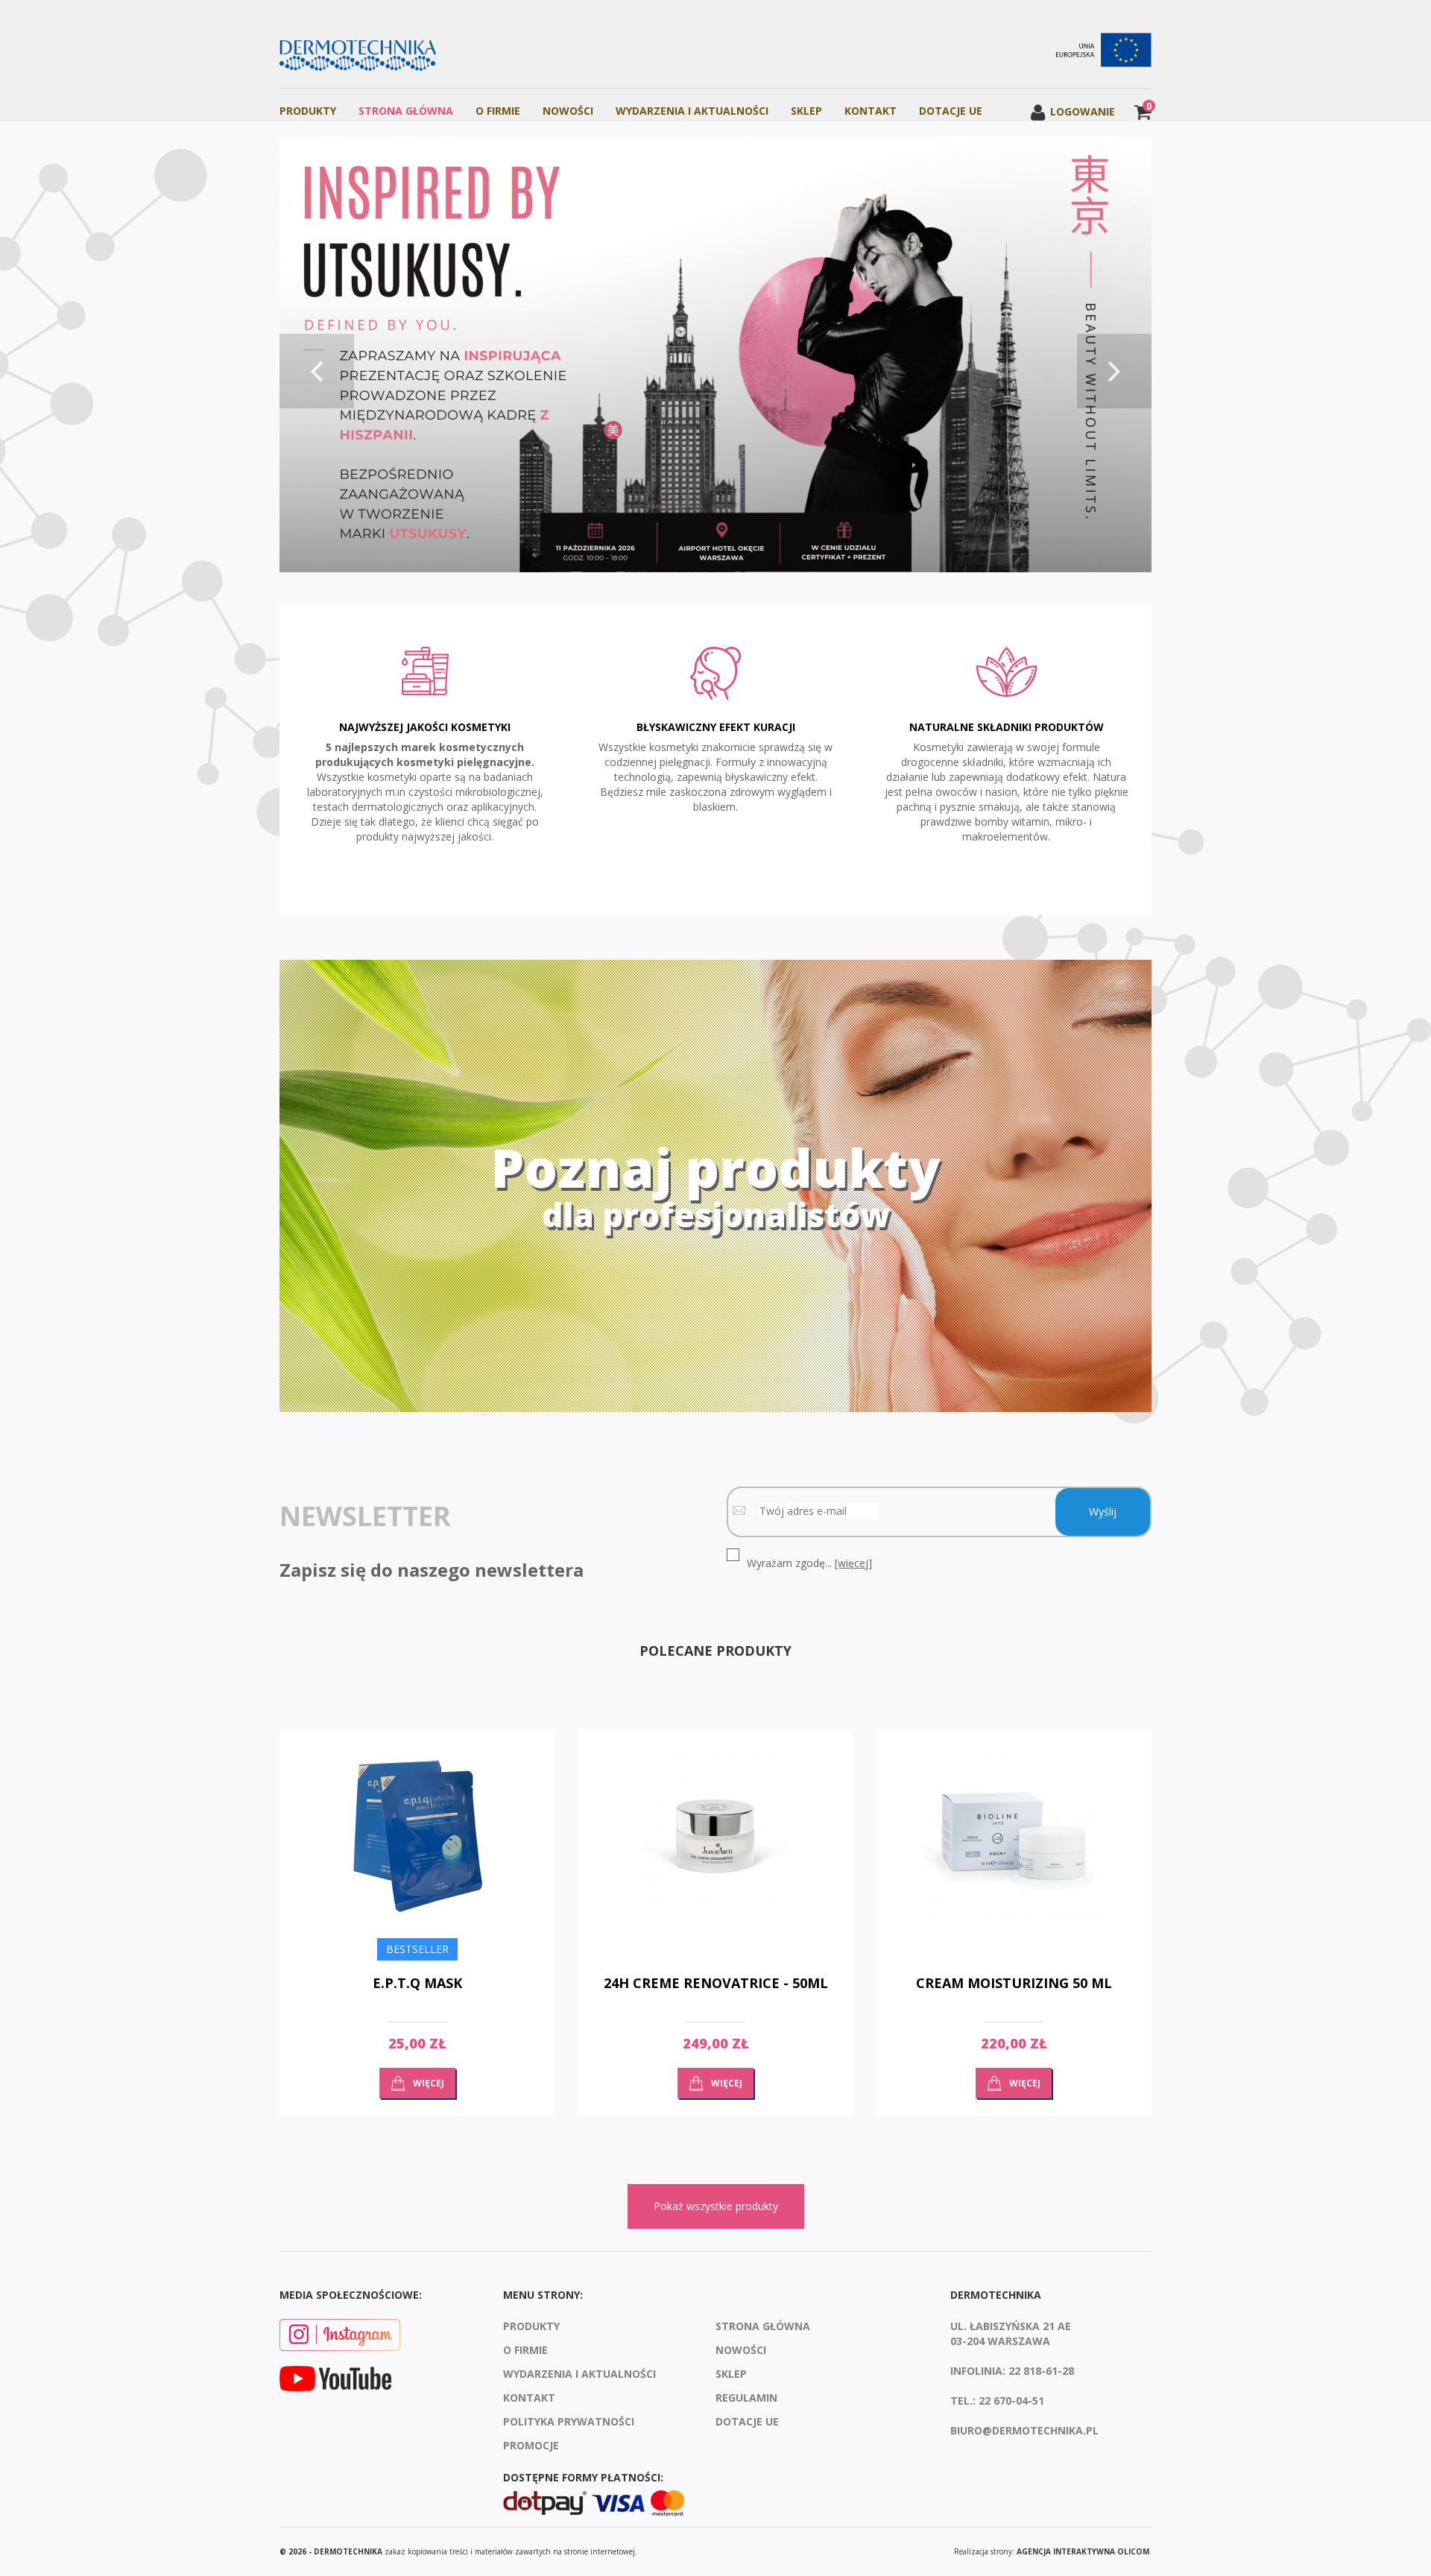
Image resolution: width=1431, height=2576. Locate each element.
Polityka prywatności (569, 2421)
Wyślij (1103, 1512)
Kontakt (871, 111)
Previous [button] (317, 371)
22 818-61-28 (1041, 2371)
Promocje (531, 2445)
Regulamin (746, 2398)
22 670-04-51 (1011, 2401)
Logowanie (1081, 111)
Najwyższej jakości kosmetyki (425, 727)
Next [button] (1114, 371)
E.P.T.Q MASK (417, 1983)
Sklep (806, 111)
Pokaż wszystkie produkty (716, 2206)
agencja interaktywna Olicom (1083, 2551)
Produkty (308, 111)
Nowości (568, 111)
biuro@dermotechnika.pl (1024, 2430)
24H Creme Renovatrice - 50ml (716, 1983)
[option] (715, 356)
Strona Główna (406, 111)
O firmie (498, 111)
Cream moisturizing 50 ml (1014, 1983)
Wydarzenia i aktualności (692, 111)
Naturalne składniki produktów (1007, 727)
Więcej (429, 2083)
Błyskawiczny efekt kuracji (716, 727)
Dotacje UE (951, 111)
